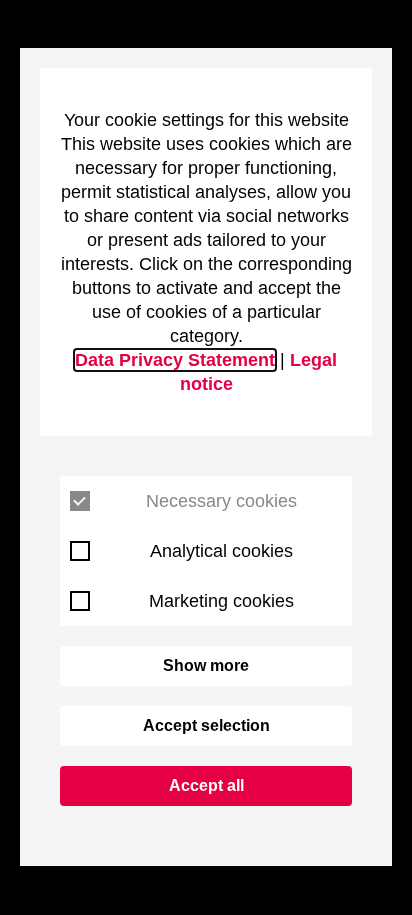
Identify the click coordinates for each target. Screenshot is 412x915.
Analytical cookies (221, 551)
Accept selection (206, 725)
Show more (206, 665)
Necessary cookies (221, 501)
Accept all (206, 785)
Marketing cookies (221, 601)
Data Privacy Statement (175, 360)
